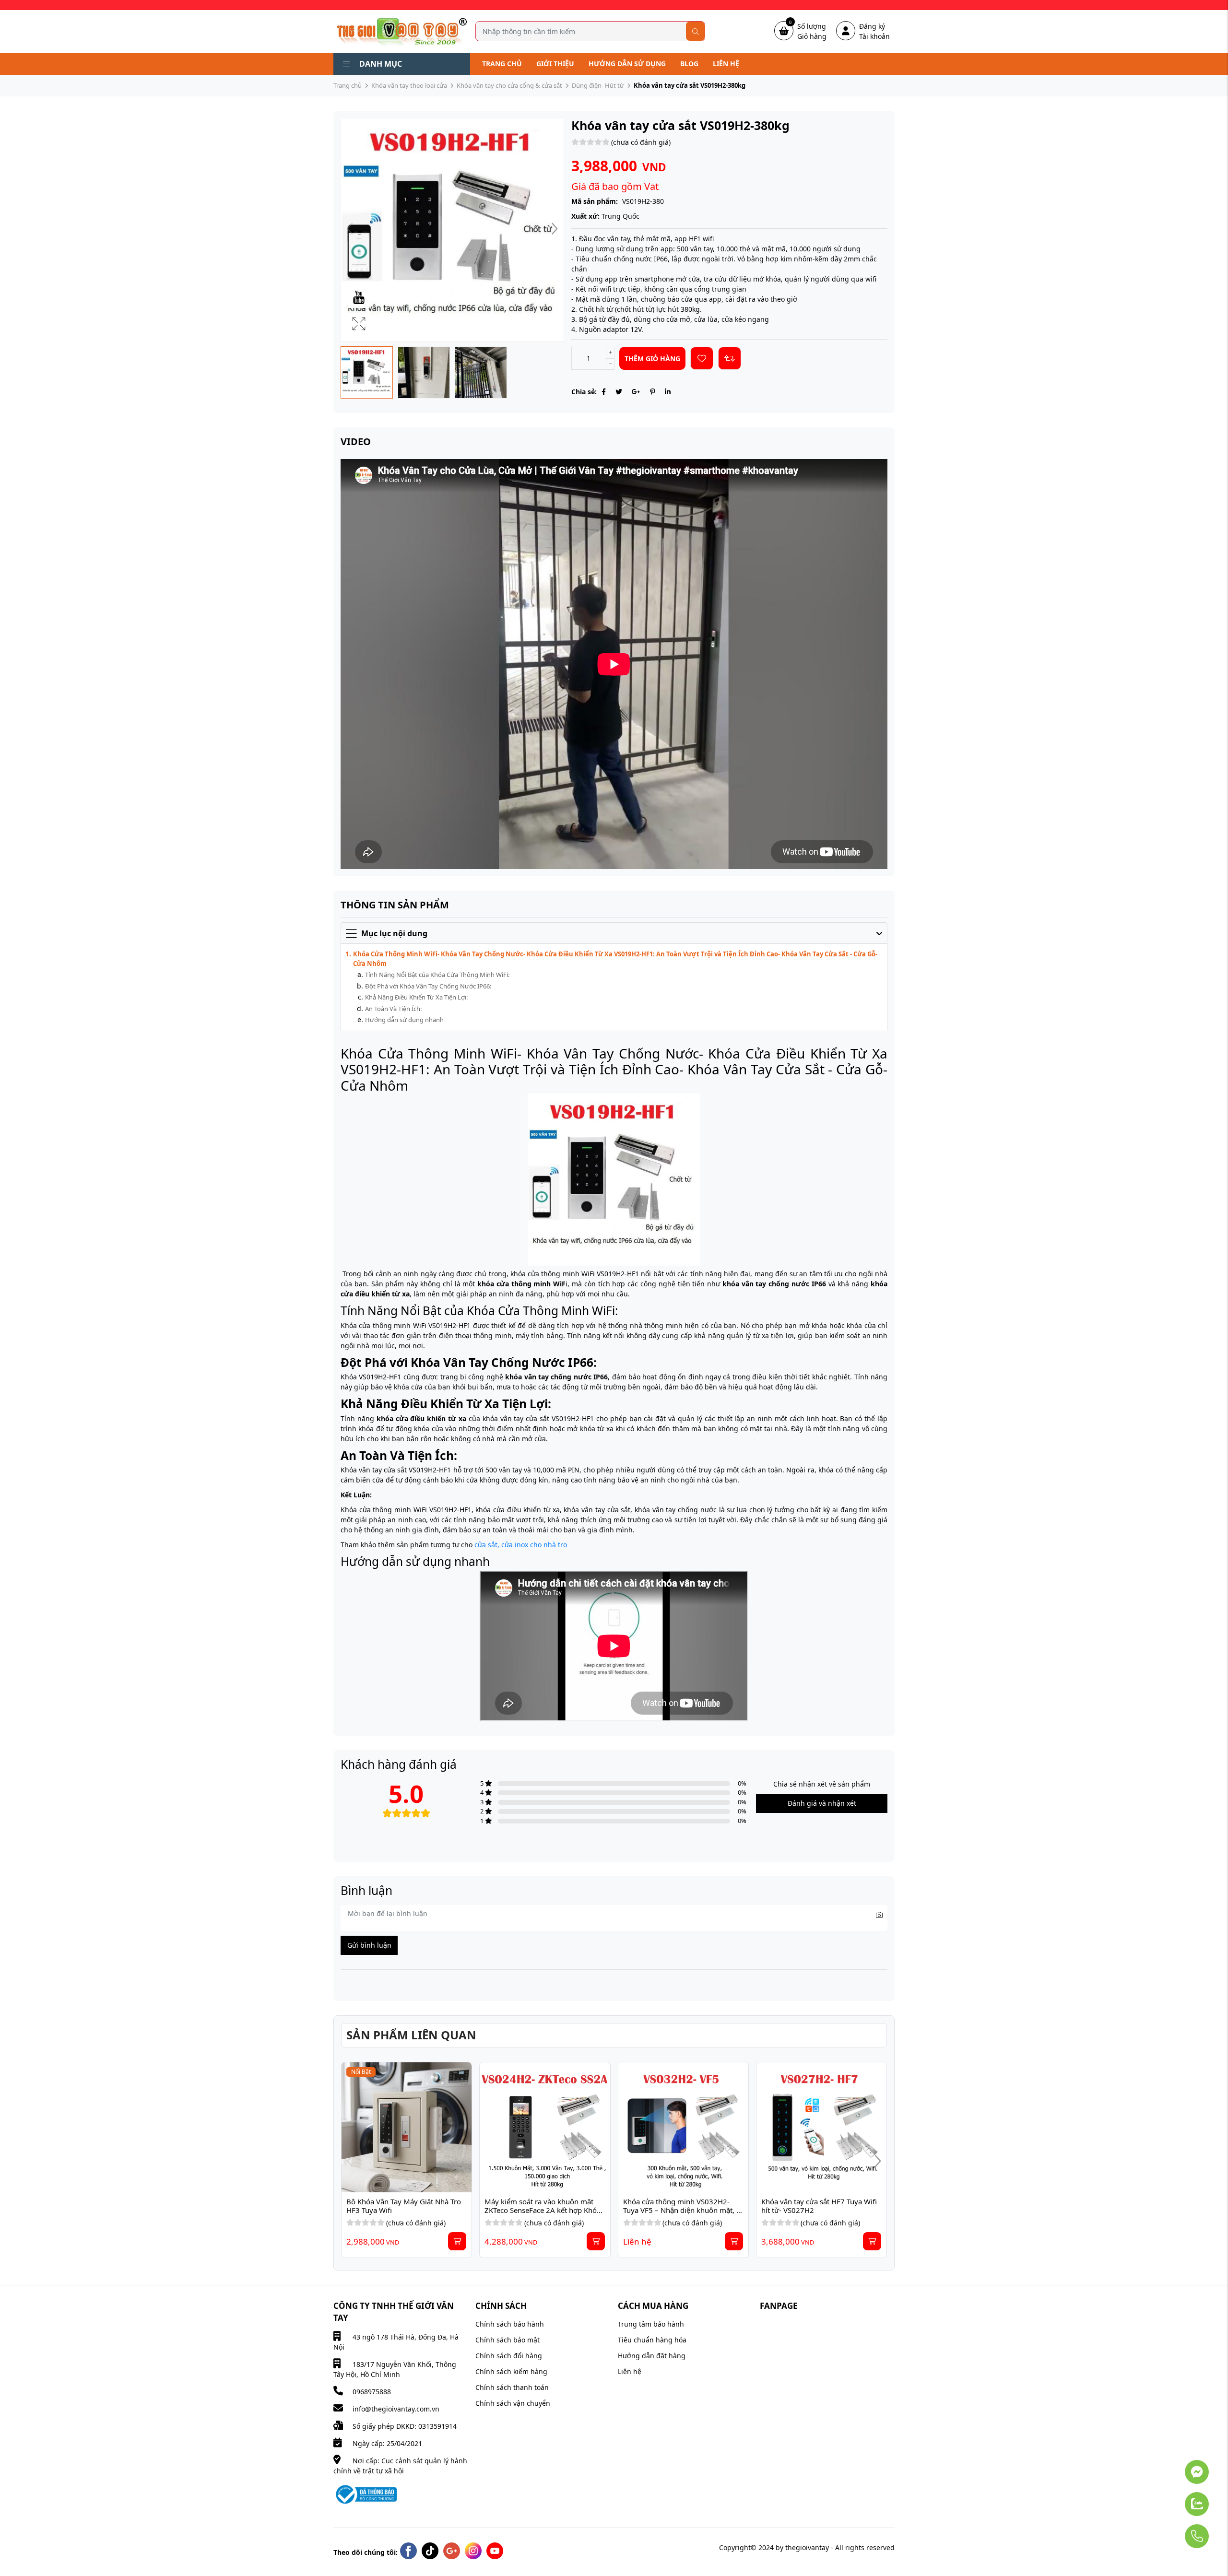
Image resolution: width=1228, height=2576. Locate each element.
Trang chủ (502, 64)
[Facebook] (604, 392)
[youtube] (495, 2551)
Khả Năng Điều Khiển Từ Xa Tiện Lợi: (416, 997)
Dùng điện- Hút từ (598, 85)
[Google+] (636, 392)
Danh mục (381, 64)
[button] (555, 230)
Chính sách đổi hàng (509, 2356)
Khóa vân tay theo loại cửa (409, 85)
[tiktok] (430, 2551)
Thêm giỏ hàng (652, 359)
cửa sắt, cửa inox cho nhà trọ (522, 1545)
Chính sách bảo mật (508, 2340)
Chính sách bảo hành (510, 2324)
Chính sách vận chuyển (513, 2403)
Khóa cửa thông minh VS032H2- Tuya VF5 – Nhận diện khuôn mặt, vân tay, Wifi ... (680, 2210)
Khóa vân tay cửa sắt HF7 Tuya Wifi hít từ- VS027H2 (820, 2206)
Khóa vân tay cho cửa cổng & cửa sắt (509, 85)
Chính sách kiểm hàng (511, 2371)
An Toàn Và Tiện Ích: (393, 1009)
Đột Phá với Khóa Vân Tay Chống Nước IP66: (428, 986)
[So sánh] (730, 358)
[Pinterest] (653, 392)
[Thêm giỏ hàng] (457, 2241)
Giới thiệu (555, 64)
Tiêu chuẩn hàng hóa (652, 2340)
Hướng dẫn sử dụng (627, 64)
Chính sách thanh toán (512, 2387)
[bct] (365, 2494)
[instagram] (473, 2551)
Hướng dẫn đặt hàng (652, 2356)
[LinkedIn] (668, 392)
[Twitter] (619, 392)
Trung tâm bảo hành (651, 2324)
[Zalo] (1170, 2499)
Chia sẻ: (584, 392)
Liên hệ (726, 64)
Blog (689, 64)
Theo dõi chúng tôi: (366, 2552)
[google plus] (452, 2551)
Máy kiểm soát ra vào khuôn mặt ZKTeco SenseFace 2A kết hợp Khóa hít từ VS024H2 (543, 2210)
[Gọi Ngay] (1170, 2531)
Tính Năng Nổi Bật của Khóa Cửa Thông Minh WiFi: (437, 975)
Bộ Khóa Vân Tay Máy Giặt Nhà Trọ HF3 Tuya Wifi (405, 2206)
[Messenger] (1170, 2467)
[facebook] (408, 2551)
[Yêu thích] (702, 358)
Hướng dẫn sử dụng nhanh (404, 1020)
